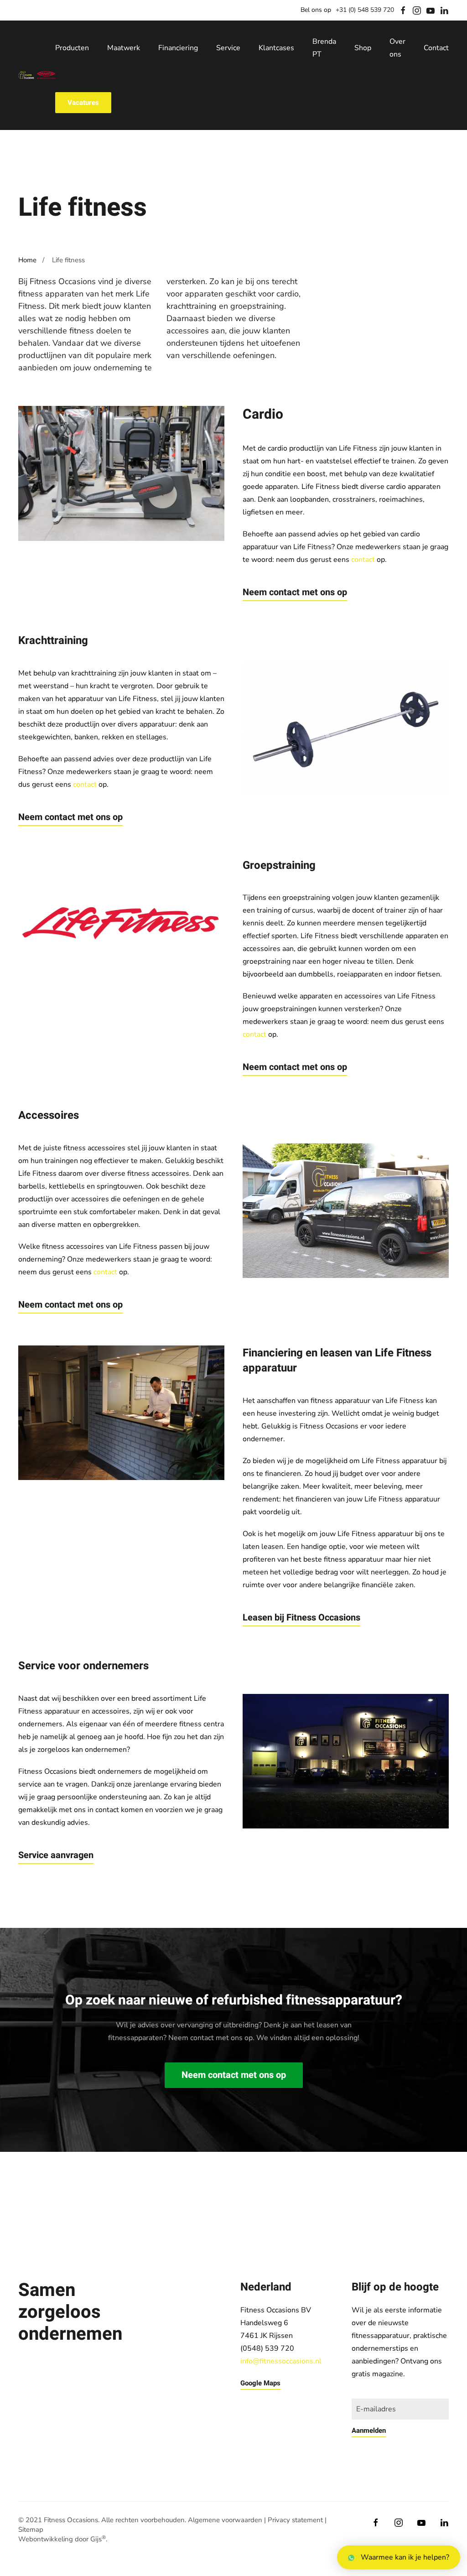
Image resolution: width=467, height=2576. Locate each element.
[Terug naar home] (37, 75)
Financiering (178, 48)
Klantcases (276, 48)
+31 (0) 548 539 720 (365, 10)
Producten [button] (72, 48)
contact (363, 560)
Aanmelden (369, 2431)
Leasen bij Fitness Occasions (301, 1618)
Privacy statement (295, 2520)
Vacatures (83, 103)
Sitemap (31, 2529)
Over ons (397, 48)
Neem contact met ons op (295, 592)
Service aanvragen (56, 1855)
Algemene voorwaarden (225, 2520)
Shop (363, 48)
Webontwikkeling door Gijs (62, 2539)
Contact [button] (436, 48)
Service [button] (228, 48)
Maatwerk (124, 48)
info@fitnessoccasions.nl (281, 2361)
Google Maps (260, 2383)
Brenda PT (324, 48)
